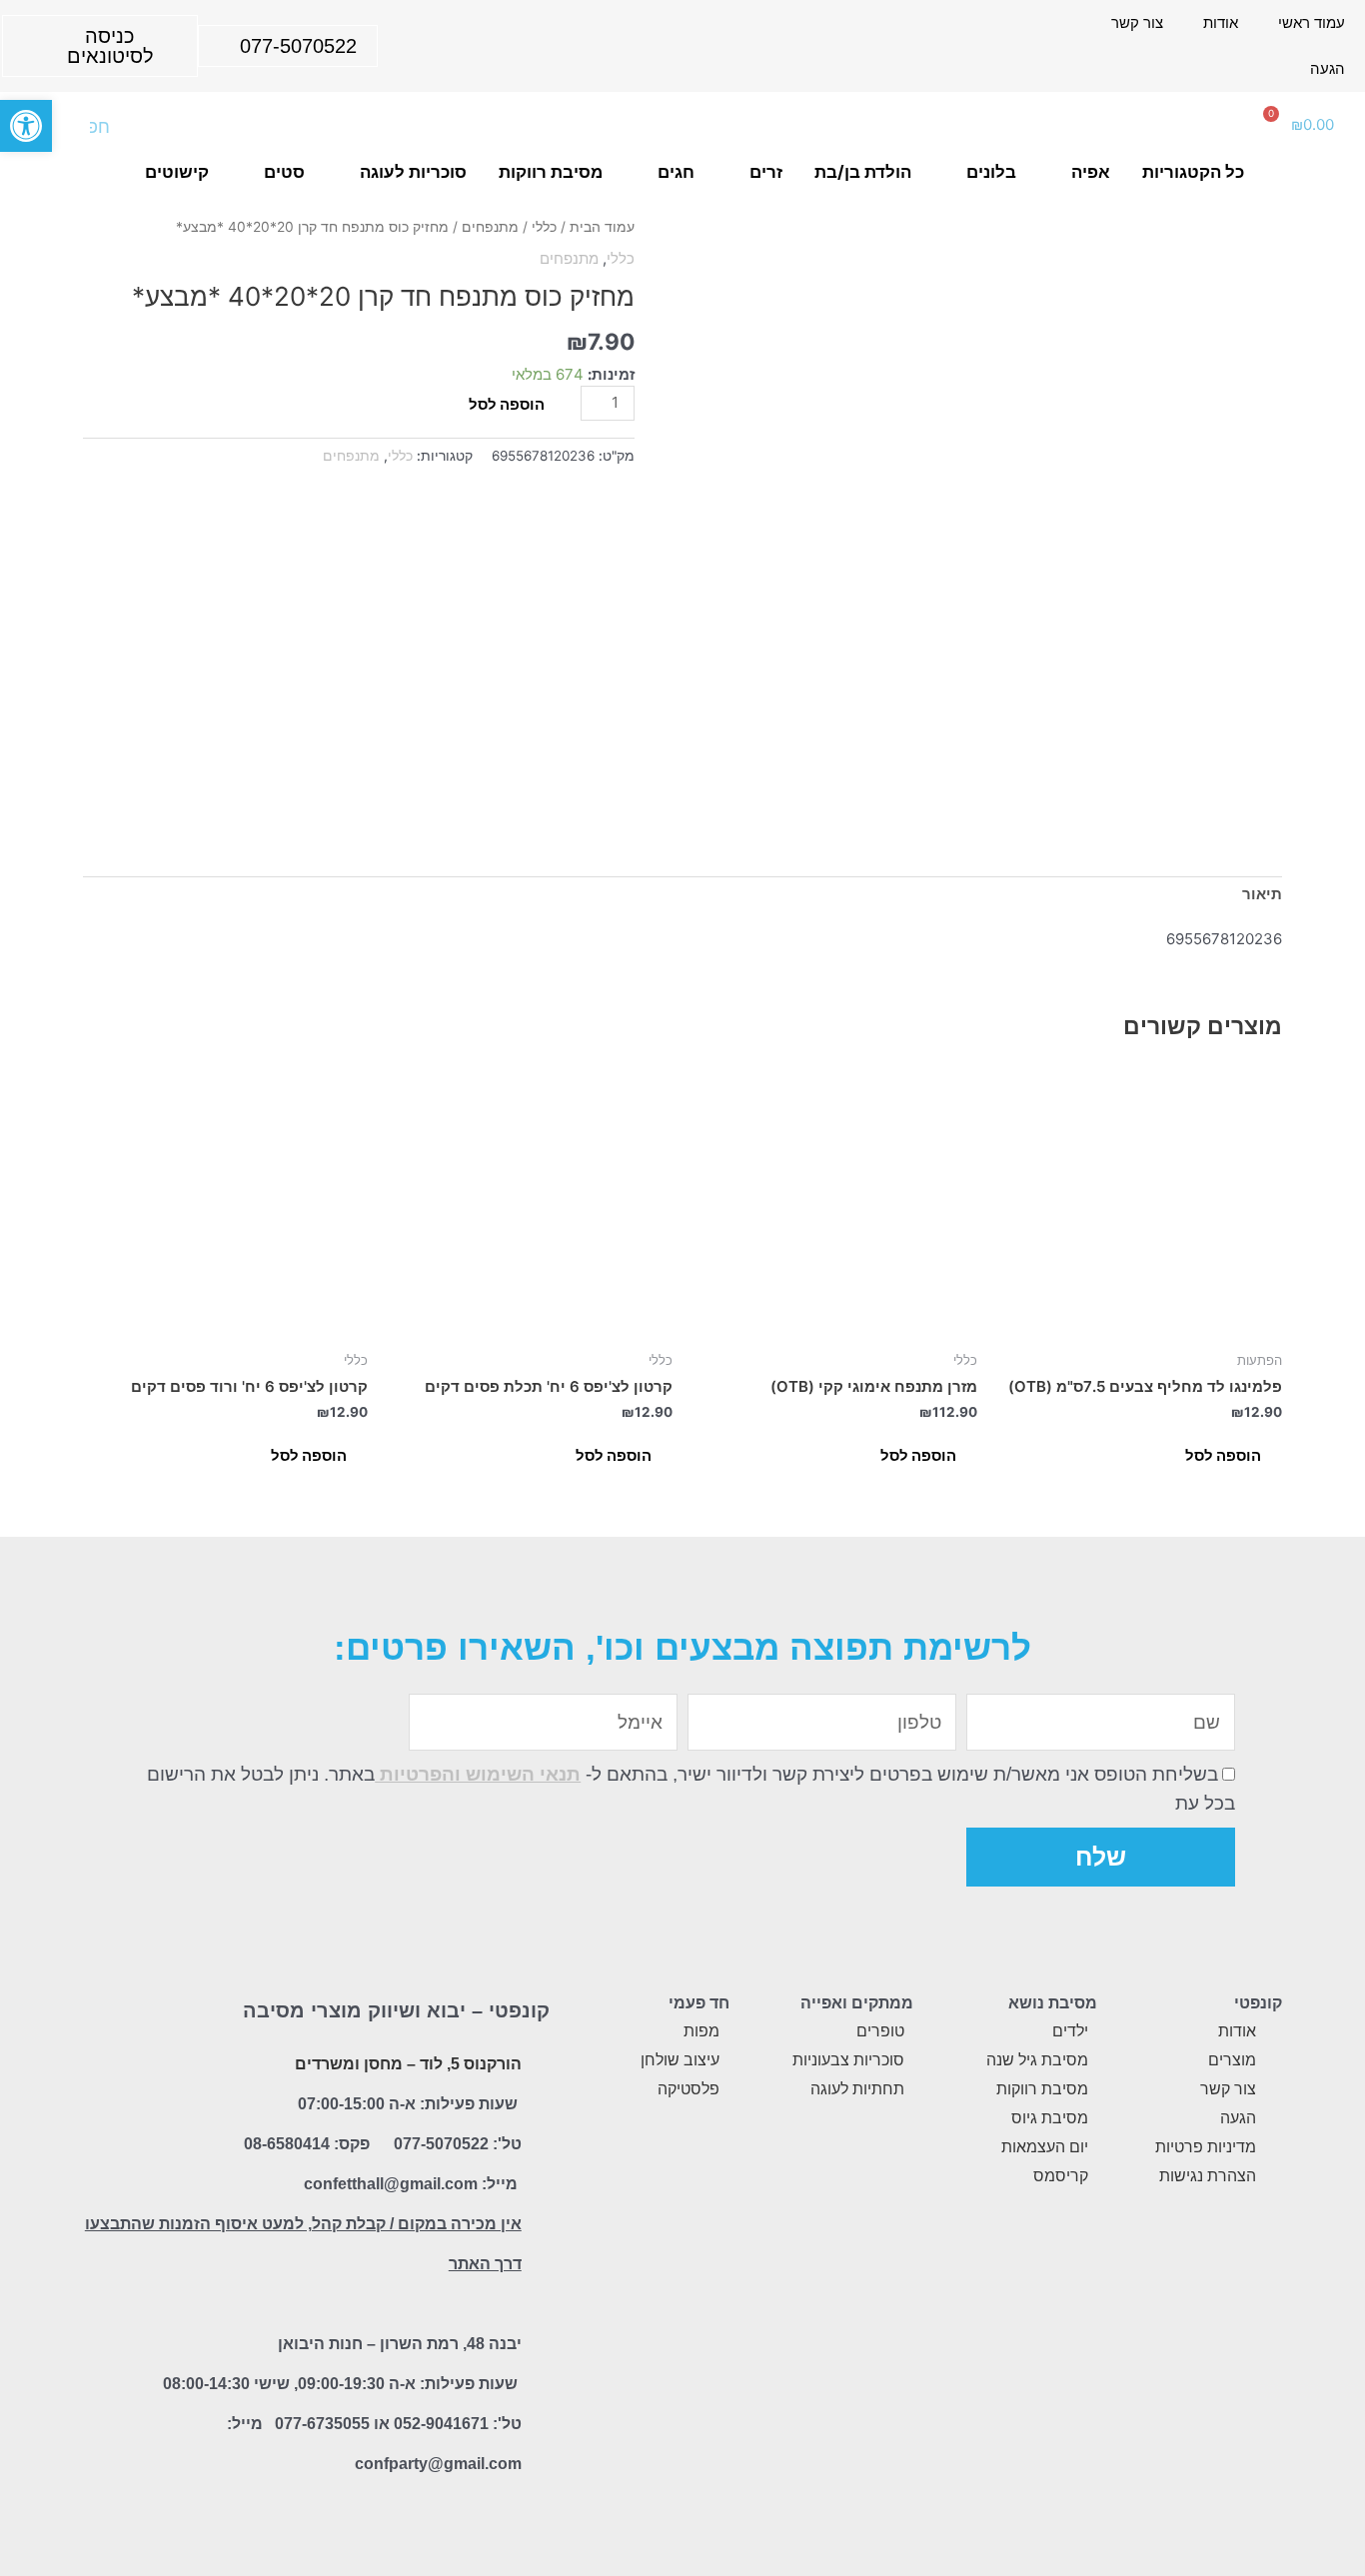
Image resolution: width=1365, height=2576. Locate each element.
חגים (676, 172)
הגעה (1328, 68)
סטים (284, 172)
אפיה (1091, 172)
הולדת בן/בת (863, 172)
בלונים (991, 172)
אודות (1221, 22)
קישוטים (177, 172)
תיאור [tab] (1262, 894)
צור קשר (1137, 22)
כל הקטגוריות (1193, 172)
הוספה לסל (507, 404)
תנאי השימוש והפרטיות (478, 1774)
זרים (766, 172)
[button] (26, 126)
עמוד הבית (602, 227)
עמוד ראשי (1312, 22)
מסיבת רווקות (551, 172)
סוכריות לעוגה (413, 172)
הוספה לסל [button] (1223, 1455)
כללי (544, 227)
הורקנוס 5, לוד (471, 2064)
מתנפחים (490, 227)
